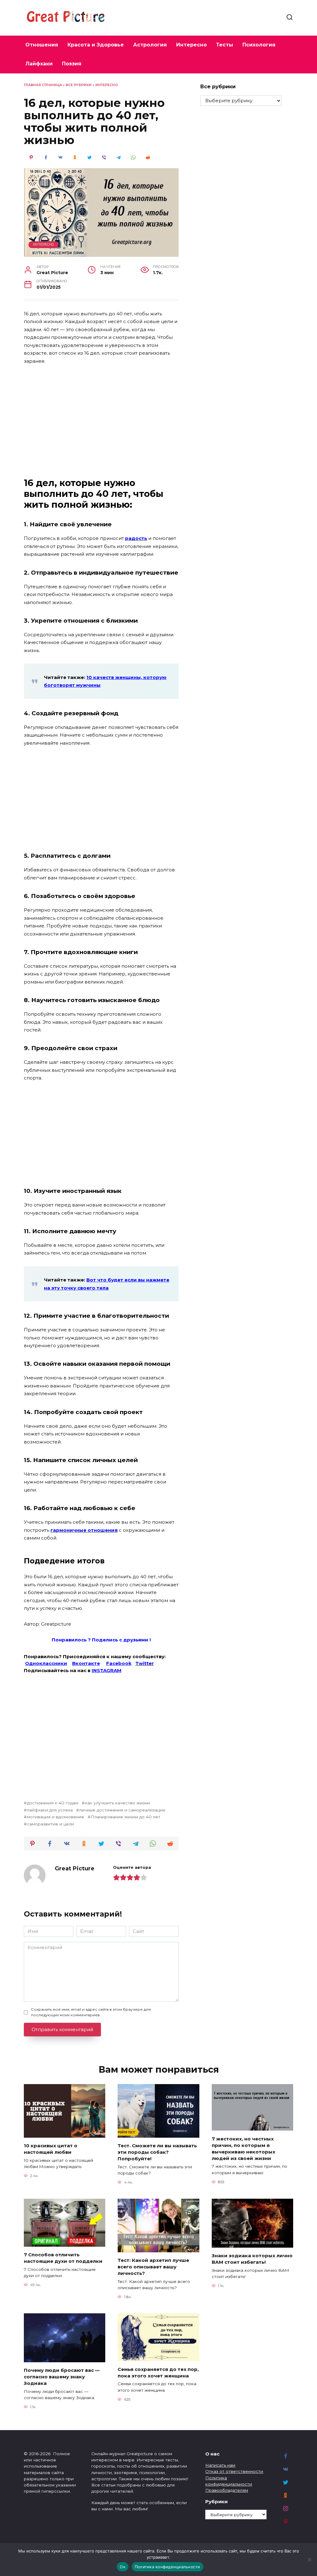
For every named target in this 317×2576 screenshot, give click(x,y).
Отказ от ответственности (234, 2471)
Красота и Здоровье (96, 45)
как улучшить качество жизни (117, 1803)
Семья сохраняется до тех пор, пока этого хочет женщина (158, 2372)
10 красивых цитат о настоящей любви (51, 2149)
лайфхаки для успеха (50, 1810)
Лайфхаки (39, 64)
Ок (123, 2567)
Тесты (225, 45)
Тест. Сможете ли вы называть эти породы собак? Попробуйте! (157, 2152)
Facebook (119, 1663)
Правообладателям (227, 2490)
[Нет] (309, 2560)
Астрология (150, 45)
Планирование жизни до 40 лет (126, 1817)
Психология (259, 45)
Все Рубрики (79, 85)
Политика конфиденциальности (167, 2567)
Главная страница (43, 85)
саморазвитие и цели (50, 1824)
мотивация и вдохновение (56, 1817)
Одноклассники (46, 1663)
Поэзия (72, 64)
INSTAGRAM (106, 1670)
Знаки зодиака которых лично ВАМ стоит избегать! (252, 2259)
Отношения (42, 45)
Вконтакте (86, 1663)
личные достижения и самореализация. (123, 1810)
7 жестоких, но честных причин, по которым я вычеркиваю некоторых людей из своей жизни (243, 2148)
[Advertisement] (101, 416)
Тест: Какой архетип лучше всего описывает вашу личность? (153, 2267)
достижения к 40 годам (53, 1803)
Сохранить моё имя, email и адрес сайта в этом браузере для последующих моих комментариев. (91, 2012)
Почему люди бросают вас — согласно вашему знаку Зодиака (62, 2377)
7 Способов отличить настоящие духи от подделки (63, 2258)
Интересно (191, 45)
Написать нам (220, 2465)
